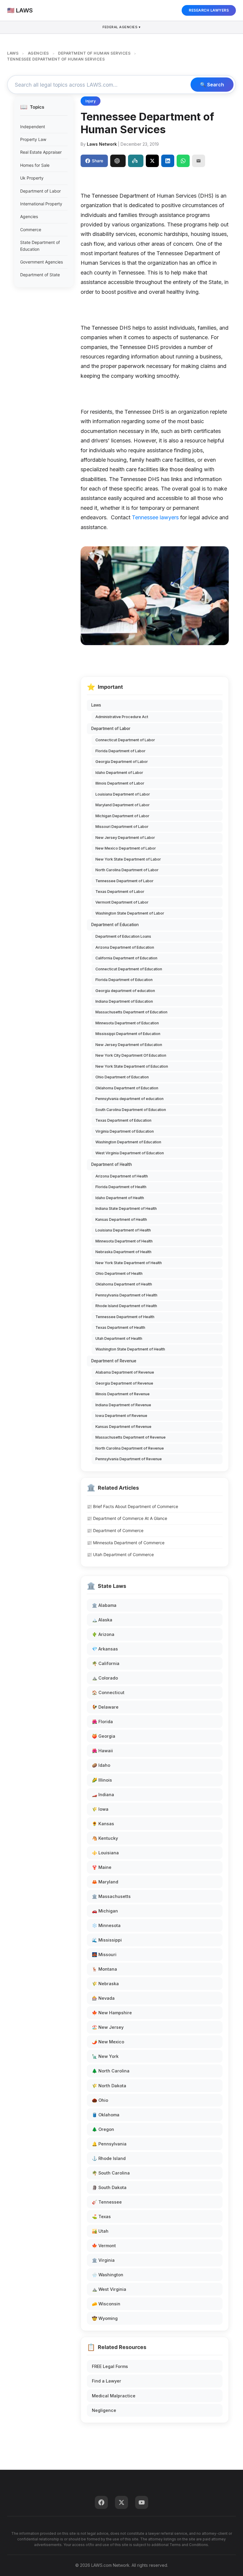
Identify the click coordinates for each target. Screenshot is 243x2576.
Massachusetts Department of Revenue (131, 1437)
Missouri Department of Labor (122, 827)
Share (97, 161)
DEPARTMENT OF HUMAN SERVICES (94, 53)
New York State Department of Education (132, 1066)
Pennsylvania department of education (130, 1099)
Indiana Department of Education (124, 1001)
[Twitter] (121, 2502)
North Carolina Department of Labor (127, 870)
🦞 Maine (102, 1867)
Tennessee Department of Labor (124, 881)
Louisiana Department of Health (123, 1230)
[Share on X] (152, 161)
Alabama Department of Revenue (125, 1372)
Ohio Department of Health (119, 1273)
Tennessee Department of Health (125, 1317)
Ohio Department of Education (122, 1077)
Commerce (31, 230)
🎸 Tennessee (107, 2202)
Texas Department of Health (120, 1327)
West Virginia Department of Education (130, 1153)
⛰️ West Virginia (109, 2289)
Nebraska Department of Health (123, 1252)
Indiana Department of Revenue (123, 1405)
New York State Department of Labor (128, 859)
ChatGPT (118, 161)
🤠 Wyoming (105, 2318)
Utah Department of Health (119, 1338)
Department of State (40, 275)
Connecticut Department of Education (129, 969)
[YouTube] (142, 2502)
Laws (96, 705)
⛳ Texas (101, 2216)
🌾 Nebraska (105, 1984)
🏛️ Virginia (103, 2260)
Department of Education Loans (123, 936)
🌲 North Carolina (111, 2071)
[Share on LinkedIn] (168, 161)
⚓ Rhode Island (109, 2158)
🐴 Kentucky (105, 1838)
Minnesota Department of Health (124, 1241)
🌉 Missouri (104, 1954)
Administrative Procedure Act (122, 717)
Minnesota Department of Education (127, 1023)
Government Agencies (41, 262)
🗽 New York (105, 2056)
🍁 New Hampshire (112, 2013)
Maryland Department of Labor (123, 805)
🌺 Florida (102, 1722)
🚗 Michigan (105, 1911)
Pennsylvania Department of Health (126, 1295)
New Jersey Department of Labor (125, 838)
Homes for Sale (35, 165)
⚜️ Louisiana (105, 1853)
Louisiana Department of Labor (123, 794)
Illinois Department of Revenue (123, 1394)
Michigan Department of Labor (122, 816)
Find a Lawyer (107, 2381)
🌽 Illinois (102, 1780)
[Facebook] (101, 2502)
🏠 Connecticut (108, 1692)
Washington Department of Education (128, 1142)
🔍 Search (212, 85)
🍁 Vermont (104, 2246)
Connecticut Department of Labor (125, 740)
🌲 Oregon (103, 2129)
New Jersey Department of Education (129, 1045)
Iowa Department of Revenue (121, 1416)
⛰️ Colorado (105, 1678)
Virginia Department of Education (125, 1131)
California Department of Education (126, 958)
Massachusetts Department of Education (131, 1012)
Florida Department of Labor (120, 751)
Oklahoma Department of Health (124, 1284)
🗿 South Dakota (109, 2187)
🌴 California (106, 1663)
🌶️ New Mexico (108, 2042)
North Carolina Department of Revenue (130, 1448)
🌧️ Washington (108, 2275)
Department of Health (112, 1164)
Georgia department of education (125, 991)
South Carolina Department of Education (131, 1110)
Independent (33, 127)
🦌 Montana (104, 1969)
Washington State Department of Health (130, 1349)
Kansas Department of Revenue (123, 1427)
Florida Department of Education (124, 980)
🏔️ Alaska (102, 1620)
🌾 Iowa (100, 1809)
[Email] (199, 161)
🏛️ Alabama (104, 1605)
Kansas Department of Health (121, 1219)
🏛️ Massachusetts (111, 1896)
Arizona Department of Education (125, 947)
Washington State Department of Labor (130, 913)
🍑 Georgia (104, 1736)
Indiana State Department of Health (126, 1208)
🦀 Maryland (105, 1882)
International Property (41, 204)
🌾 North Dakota (109, 2086)
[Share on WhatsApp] (183, 161)
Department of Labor (40, 191)
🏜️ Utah (100, 2231)
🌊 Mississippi (107, 1940)
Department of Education (115, 925)
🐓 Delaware (105, 1707)
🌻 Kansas (103, 1824)
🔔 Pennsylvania (109, 2144)
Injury (91, 101)
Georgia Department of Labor (122, 762)
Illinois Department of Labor (120, 783)
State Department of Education (40, 246)
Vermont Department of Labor (122, 902)
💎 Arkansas (105, 1649)
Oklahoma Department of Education (127, 1088)
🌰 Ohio (100, 2100)
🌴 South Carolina (111, 2173)
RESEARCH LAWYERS (209, 10)
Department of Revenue (114, 1361)
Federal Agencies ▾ (121, 27)
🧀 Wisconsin (106, 2304)
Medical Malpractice (114, 2396)
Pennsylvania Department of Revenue (129, 1459)
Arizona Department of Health (122, 1176)
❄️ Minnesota (106, 1925)
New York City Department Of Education (131, 1055)
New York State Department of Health (129, 1263)
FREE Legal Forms (110, 2366)
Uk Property (32, 178)
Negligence (104, 2410)
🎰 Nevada (103, 1998)
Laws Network (102, 144)
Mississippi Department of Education (128, 1034)
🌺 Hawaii (102, 1751)
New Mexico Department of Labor (126, 848)
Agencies (29, 216)
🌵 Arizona (103, 1634)
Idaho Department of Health (120, 1198)
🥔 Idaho (101, 1765)
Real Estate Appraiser (41, 152)
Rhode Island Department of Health (126, 1306)
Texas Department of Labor (120, 892)
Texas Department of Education (123, 1120)
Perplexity (136, 161)
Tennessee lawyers (155, 517)
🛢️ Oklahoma (106, 2115)
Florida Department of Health (121, 1187)
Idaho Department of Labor (119, 773)
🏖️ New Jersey (108, 2027)
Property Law (33, 139)
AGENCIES (38, 53)
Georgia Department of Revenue (124, 1383)
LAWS (13, 53)
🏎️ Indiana (103, 1795)
